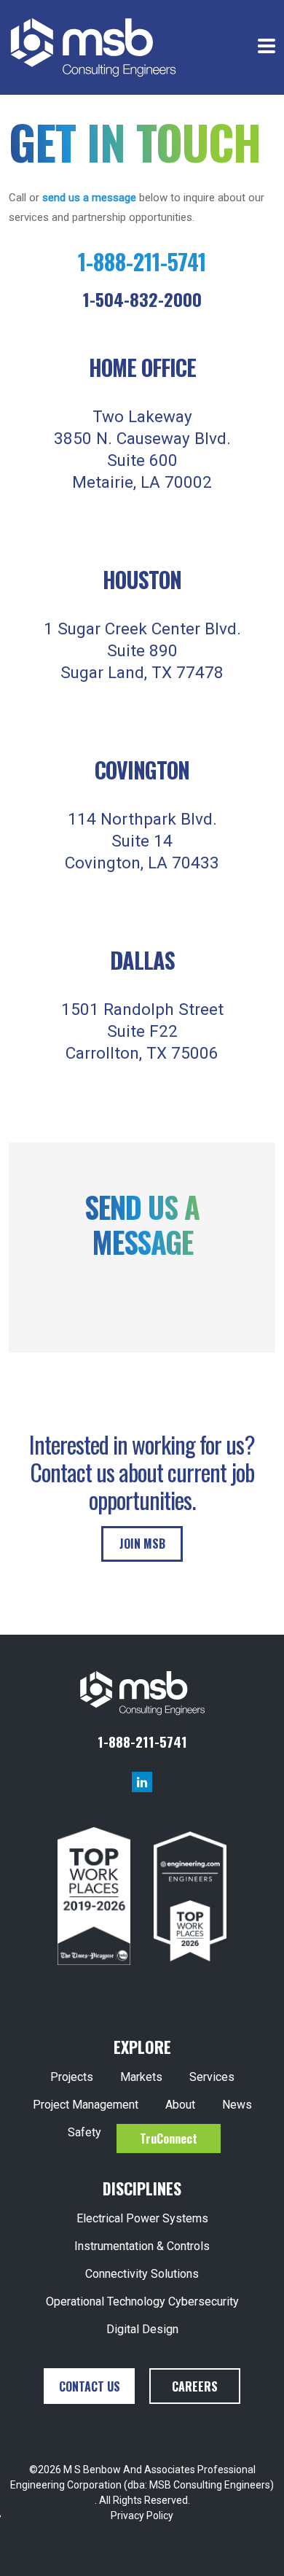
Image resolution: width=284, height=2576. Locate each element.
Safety (84, 2132)
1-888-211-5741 (142, 261)
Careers (195, 2386)
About (180, 2105)
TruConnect (169, 2139)
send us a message (89, 198)
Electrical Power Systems (142, 2218)
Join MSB (142, 1544)
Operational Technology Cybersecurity (142, 2301)
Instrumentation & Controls (142, 2246)
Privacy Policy (142, 2515)
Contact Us (90, 2386)
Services (212, 2077)
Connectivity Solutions (142, 2274)
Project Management (86, 2105)
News (237, 2105)
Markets (141, 2077)
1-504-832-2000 (142, 299)
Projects (72, 2077)
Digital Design (142, 2329)
